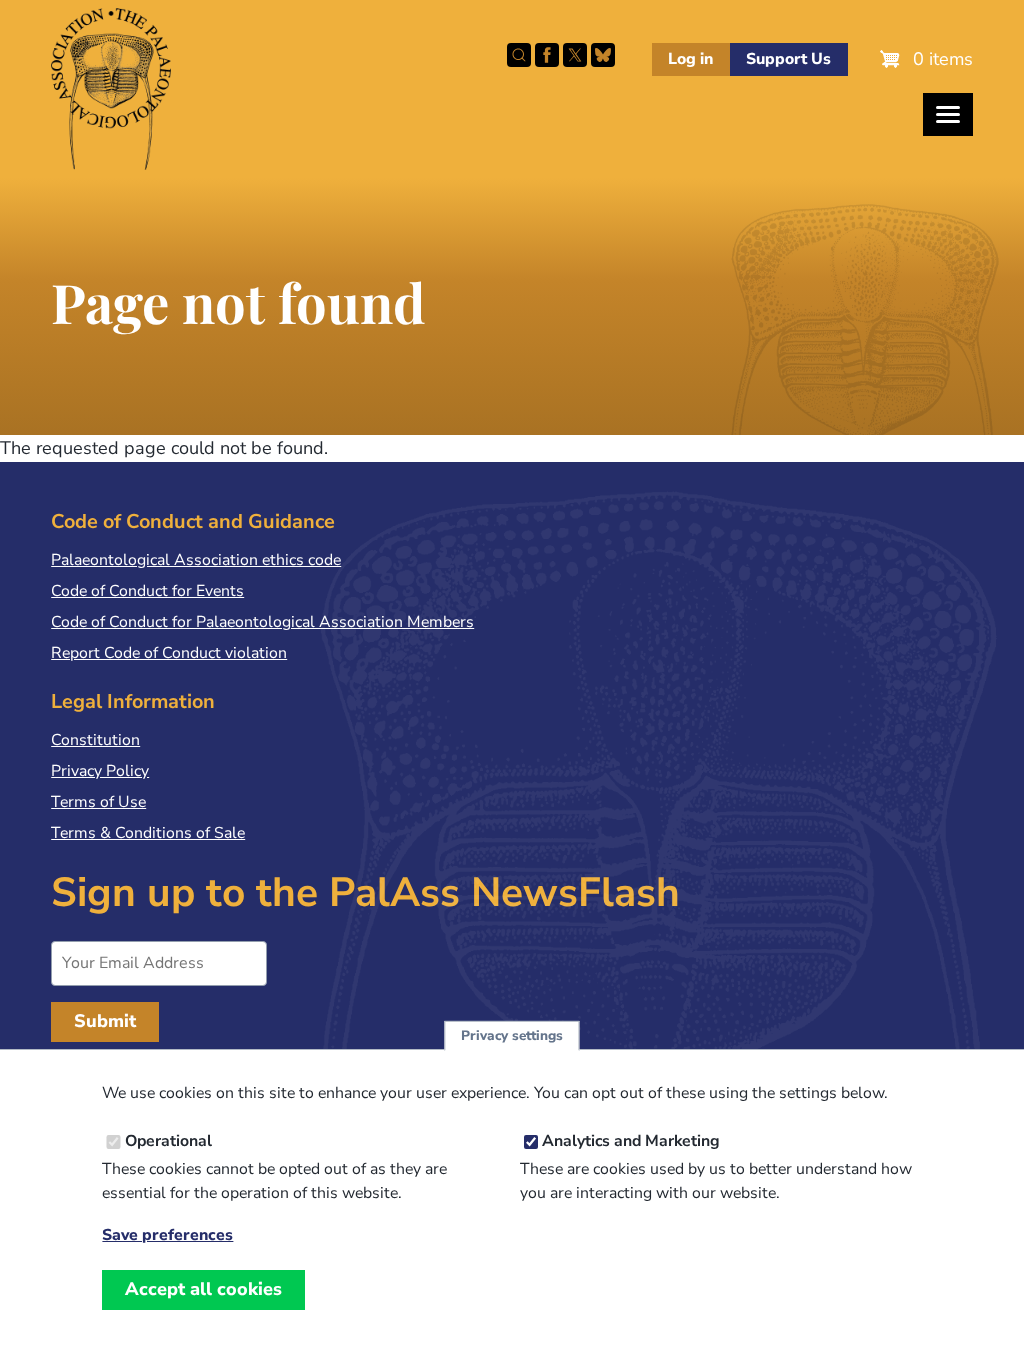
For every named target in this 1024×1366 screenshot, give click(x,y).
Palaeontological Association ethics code (196, 560)
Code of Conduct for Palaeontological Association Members (262, 622)
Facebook (547, 55)
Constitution (95, 740)
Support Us (788, 59)
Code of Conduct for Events (147, 591)
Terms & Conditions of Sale (148, 833)
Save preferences (167, 1235)
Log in (690, 59)
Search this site (519, 55)
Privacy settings (512, 1035)
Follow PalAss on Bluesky (603, 55)
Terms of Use (98, 802)
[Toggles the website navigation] (948, 114)
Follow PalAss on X (575, 55)
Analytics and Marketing (631, 1141)
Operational (168, 1141)
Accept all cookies (203, 1289)
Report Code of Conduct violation (169, 653)
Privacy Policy (100, 771)
